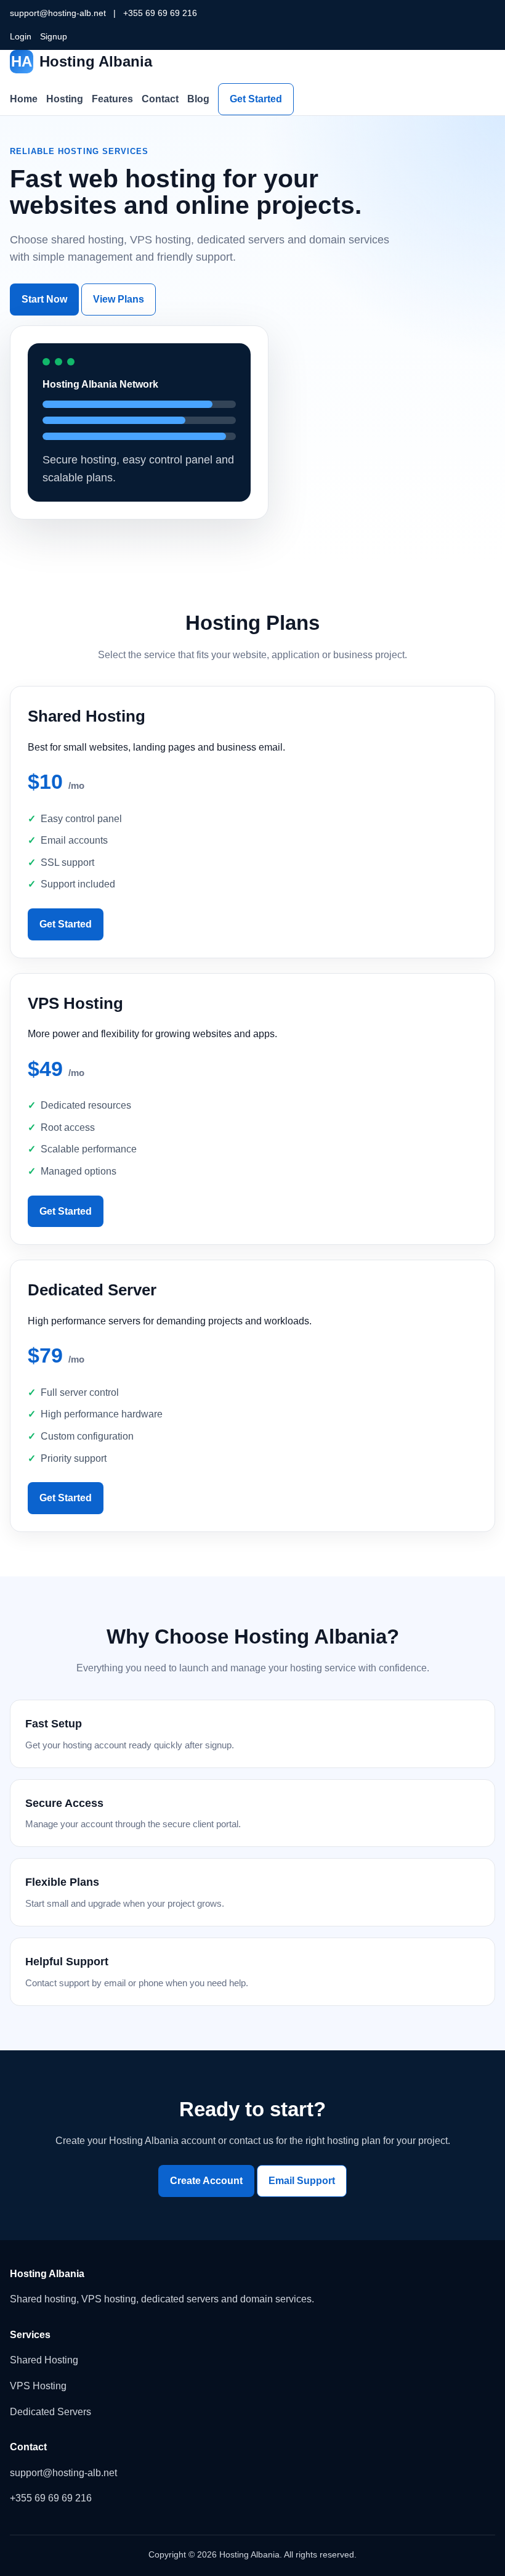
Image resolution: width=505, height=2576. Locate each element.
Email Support (302, 2181)
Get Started (256, 99)
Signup (54, 36)
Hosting (65, 99)
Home (24, 99)
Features (112, 99)
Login (21, 36)
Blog (198, 99)
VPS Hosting (38, 2386)
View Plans (119, 299)
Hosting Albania (82, 61)
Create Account (206, 2181)
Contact (160, 99)
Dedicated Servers (50, 2412)
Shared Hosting (44, 2360)
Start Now (44, 299)
